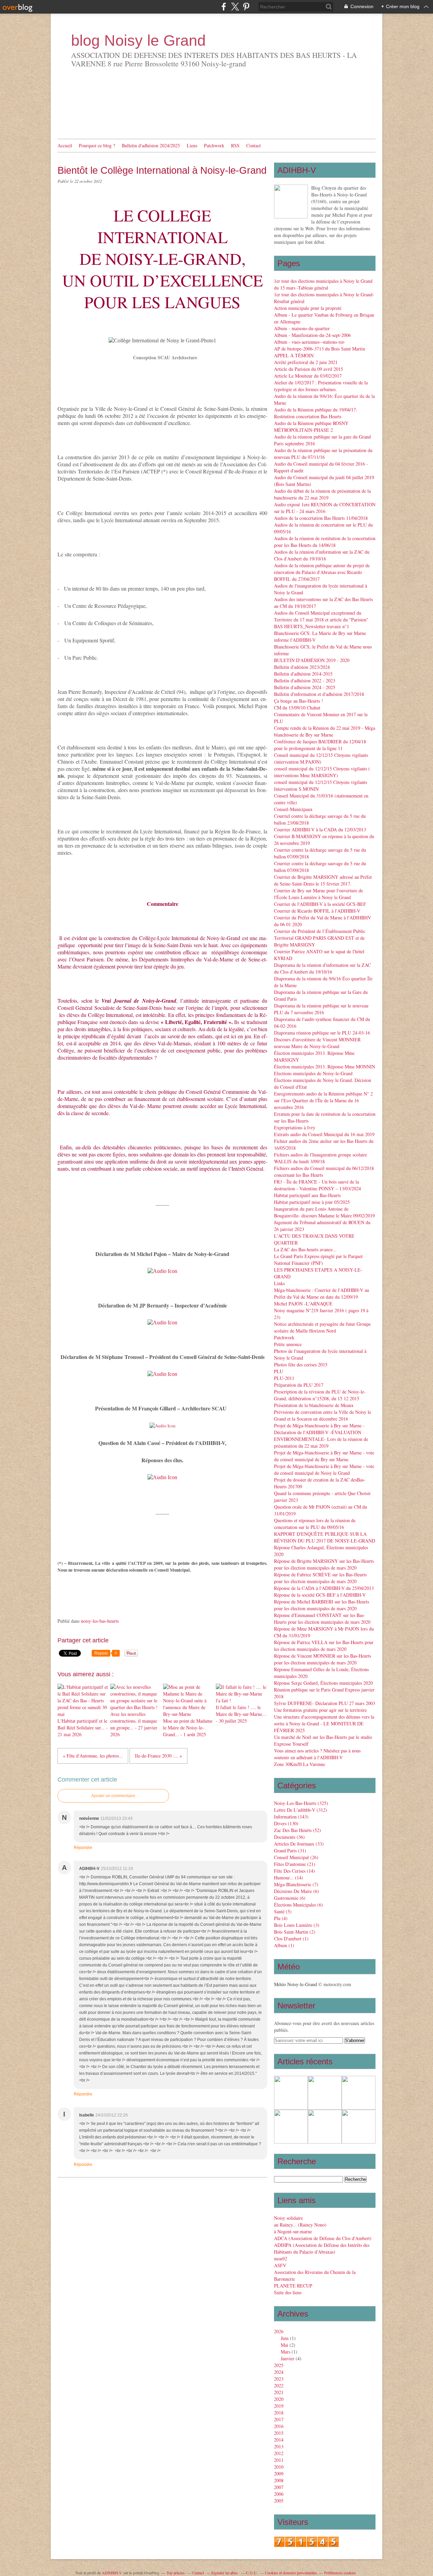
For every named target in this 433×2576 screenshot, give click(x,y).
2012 (279, 2453)
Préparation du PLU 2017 (299, 1385)
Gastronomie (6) (290, 1898)
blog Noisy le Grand (138, 40)
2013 (279, 2446)
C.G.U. (252, 2573)
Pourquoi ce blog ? (97, 145)
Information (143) (291, 1817)
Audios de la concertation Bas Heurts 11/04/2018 (321, 518)
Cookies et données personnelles (291, 2573)
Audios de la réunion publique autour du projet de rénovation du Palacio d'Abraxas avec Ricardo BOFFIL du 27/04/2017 (322, 572)
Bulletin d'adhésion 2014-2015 (303, 674)
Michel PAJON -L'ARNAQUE (303, 1304)
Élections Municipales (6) (299, 1905)
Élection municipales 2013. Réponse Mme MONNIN (325, 1067)
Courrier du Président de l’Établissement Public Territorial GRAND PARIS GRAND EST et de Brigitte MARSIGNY (320, 938)
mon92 (281, 2259)
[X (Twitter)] (235, 7)
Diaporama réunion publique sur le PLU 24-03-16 (322, 1033)
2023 (279, 2379)
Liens (192, 145)
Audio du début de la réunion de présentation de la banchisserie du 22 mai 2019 (322, 494)
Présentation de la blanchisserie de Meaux (314, 1405)
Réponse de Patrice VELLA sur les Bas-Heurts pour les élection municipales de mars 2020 (324, 1646)
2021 (279, 2392)
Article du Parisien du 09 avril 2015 (309, 369)
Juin (285, 2338)
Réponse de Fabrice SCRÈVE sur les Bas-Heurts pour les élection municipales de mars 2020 (320, 1578)
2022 (279, 2386)
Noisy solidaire (288, 2218)
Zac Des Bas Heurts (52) (298, 1830)
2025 (279, 2365)
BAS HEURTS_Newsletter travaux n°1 (312, 626)
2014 (279, 2440)
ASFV (280, 2265)
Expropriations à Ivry (295, 1127)
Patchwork (214, 145)
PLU (279, 1371)
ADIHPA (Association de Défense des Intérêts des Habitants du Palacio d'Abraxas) (322, 2248)
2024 (279, 2372)
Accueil (65, 145)
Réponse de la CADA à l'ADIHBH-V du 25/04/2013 (324, 1588)
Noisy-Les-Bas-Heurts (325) (301, 1803)
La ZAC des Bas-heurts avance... (305, 1249)
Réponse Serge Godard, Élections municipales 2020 (323, 1683)
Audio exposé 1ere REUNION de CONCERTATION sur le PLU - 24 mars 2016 (325, 508)
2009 (279, 2474)
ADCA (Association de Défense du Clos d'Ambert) (323, 2238)
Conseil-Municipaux (293, 809)
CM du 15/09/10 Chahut (297, 708)
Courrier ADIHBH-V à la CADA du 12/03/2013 (320, 829)
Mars (286, 2352)
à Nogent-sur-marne (293, 2231)
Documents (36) (289, 1837)
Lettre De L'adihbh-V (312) (301, 1810)
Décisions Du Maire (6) (297, 1891)
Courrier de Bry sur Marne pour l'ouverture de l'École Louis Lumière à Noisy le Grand (318, 894)
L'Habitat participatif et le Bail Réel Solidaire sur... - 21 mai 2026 (83, 1728)
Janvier (288, 2358)
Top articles (176, 2573)
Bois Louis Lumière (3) (297, 1925)
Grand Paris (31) (290, 1850)
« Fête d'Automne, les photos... (93, 1756)
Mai (284, 2345)
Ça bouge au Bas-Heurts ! (299, 701)
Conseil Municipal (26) (296, 1857)
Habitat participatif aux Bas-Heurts (307, 1195)
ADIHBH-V (112, 2573)
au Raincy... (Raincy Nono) (300, 2225)
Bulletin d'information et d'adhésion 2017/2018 (319, 694)
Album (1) (284, 1945)
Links (279, 1283)
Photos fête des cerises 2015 (301, 1365)
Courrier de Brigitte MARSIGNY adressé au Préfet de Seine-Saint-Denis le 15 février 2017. (323, 880)
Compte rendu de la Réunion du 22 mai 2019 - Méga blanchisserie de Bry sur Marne (325, 731)
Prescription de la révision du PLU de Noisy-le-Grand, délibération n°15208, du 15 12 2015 (320, 1395)
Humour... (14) (289, 1878)
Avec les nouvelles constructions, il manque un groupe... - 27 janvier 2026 (134, 1724)
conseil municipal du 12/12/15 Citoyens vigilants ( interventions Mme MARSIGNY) (322, 772)
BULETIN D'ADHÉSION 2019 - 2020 (312, 660)
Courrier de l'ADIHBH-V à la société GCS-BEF (320, 904)
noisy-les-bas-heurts (100, 1621)
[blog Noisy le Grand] (291, 201)
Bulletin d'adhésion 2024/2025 (151, 145)
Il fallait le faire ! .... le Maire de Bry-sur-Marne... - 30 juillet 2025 (241, 1714)
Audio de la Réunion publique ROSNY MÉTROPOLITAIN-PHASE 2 (311, 427)
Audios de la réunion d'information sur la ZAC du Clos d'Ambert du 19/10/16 (322, 555)
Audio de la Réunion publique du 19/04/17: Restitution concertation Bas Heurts (316, 413)
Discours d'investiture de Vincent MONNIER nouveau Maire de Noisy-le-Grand (317, 1043)
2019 (279, 2406)
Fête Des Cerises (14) (294, 1871)
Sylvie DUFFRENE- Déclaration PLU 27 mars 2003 (325, 1703)
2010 (279, 2467)
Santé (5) (283, 1911)
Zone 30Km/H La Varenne (300, 1764)
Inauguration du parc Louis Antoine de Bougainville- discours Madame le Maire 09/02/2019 (324, 1212)
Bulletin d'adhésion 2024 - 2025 (305, 687)
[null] (162, 1271)
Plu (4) (281, 1918)
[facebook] (224, 7)
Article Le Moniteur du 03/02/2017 (308, 376)
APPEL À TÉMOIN (294, 355)
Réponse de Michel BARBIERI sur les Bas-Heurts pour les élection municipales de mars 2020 (322, 1605)
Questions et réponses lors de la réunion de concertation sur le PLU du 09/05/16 (315, 1524)
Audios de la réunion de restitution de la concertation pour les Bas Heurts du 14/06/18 (325, 542)
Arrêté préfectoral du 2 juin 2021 (306, 362)
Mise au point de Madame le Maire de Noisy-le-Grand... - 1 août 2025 (188, 1728)
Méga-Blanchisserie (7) (296, 1884)
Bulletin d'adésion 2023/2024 (302, 667)
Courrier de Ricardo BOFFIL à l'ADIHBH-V (317, 911)
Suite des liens (288, 2292)
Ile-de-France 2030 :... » (158, 1756)
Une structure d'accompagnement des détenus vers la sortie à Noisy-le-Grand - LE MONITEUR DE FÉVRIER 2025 (324, 1723)
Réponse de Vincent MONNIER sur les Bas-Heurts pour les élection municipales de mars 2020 (323, 1659)
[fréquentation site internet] (306, 2545)
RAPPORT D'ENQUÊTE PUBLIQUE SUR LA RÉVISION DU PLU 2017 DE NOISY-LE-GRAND (325, 1537)
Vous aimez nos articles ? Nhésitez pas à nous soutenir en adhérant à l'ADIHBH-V (317, 1754)
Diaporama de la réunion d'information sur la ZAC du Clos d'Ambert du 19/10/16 (322, 968)
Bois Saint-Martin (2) (295, 1932)
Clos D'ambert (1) (291, 1939)
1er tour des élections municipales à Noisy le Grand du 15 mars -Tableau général (323, 284)
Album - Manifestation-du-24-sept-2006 (312, 335)
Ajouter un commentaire (113, 1796)
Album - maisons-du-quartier (302, 328)
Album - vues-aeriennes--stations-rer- (310, 342)
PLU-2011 (284, 1378)
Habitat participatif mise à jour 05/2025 (312, 1202)
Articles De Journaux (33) (299, 1844)
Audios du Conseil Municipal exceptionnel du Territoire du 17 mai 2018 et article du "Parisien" (321, 616)
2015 (279, 2433)
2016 (279, 2426)
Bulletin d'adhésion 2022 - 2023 (305, 680)
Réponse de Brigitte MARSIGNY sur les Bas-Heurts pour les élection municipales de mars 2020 (324, 1564)
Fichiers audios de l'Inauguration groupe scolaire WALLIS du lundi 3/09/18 (321, 1158)
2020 (279, 2399)
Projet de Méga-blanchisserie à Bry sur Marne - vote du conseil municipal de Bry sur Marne (324, 1456)
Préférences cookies (340, 2573)
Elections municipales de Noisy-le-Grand (313, 1073)
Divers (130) (286, 1823)
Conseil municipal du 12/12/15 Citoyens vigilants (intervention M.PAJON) (321, 758)
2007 (279, 2487)
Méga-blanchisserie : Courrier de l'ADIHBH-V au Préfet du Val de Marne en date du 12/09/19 (322, 1293)
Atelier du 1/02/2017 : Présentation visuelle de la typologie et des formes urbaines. (321, 386)
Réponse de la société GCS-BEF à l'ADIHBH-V (320, 1595)
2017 (279, 2419)
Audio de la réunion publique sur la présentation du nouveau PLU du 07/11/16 (323, 454)
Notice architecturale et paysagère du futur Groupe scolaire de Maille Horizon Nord (322, 1327)
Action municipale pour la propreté (308, 308)
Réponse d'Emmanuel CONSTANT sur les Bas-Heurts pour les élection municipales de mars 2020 (322, 1619)
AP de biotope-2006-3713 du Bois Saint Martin (320, 349)
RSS (235, 145)
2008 (279, 2480)
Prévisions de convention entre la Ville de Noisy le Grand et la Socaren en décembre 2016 (323, 1415)
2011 (279, 2460)
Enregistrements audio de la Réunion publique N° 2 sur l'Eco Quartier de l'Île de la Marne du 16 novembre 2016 (323, 1100)
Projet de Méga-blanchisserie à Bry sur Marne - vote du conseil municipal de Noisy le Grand (324, 1470)
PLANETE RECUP (293, 2286)
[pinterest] (246, 7)
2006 (279, 2494)
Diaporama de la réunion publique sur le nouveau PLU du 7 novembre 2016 (321, 1009)
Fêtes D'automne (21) (295, 1864)
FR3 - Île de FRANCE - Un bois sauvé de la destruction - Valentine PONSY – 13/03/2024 (317, 1185)
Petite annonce (288, 1344)
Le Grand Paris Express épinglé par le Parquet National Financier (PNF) (318, 1260)
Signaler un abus (225, 2573)
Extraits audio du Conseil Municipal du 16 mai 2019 (324, 1134)
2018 (279, 2413)
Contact (254, 145)
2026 (279, 2331)
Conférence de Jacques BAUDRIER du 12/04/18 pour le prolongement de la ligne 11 (320, 745)
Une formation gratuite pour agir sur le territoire (320, 1710)
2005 (279, 2501)
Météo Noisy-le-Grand (295, 1984)
